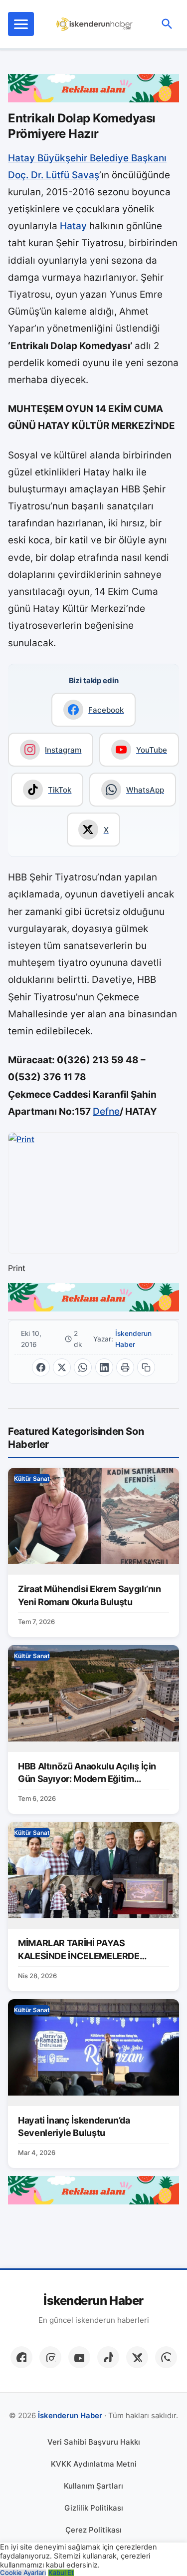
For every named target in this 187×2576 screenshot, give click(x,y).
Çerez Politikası (93, 2530)
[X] (137, 2357)
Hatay (73, 226)
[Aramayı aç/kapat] (167, 24)
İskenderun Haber (133, 1339)
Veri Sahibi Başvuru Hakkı (94, 2442)
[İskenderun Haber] (94, 24)
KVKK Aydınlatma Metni (94, 2464)
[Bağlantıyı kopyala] (146, 1367)
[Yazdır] (125, 1367)
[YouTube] (79, 2357)
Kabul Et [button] (61, 2573)
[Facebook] (21, 2357)
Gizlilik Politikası (94, 2508)
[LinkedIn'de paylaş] (104, 1367)
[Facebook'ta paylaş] (41, 1367)
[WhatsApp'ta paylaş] (83, 1367)
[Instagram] (50, 2357)
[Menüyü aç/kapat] (21, 24)
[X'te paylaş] (62, 1367)
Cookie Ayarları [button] (23, 2573)
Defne (106, 1111)
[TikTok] (108, 2357)
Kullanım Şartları (93, 2486)
